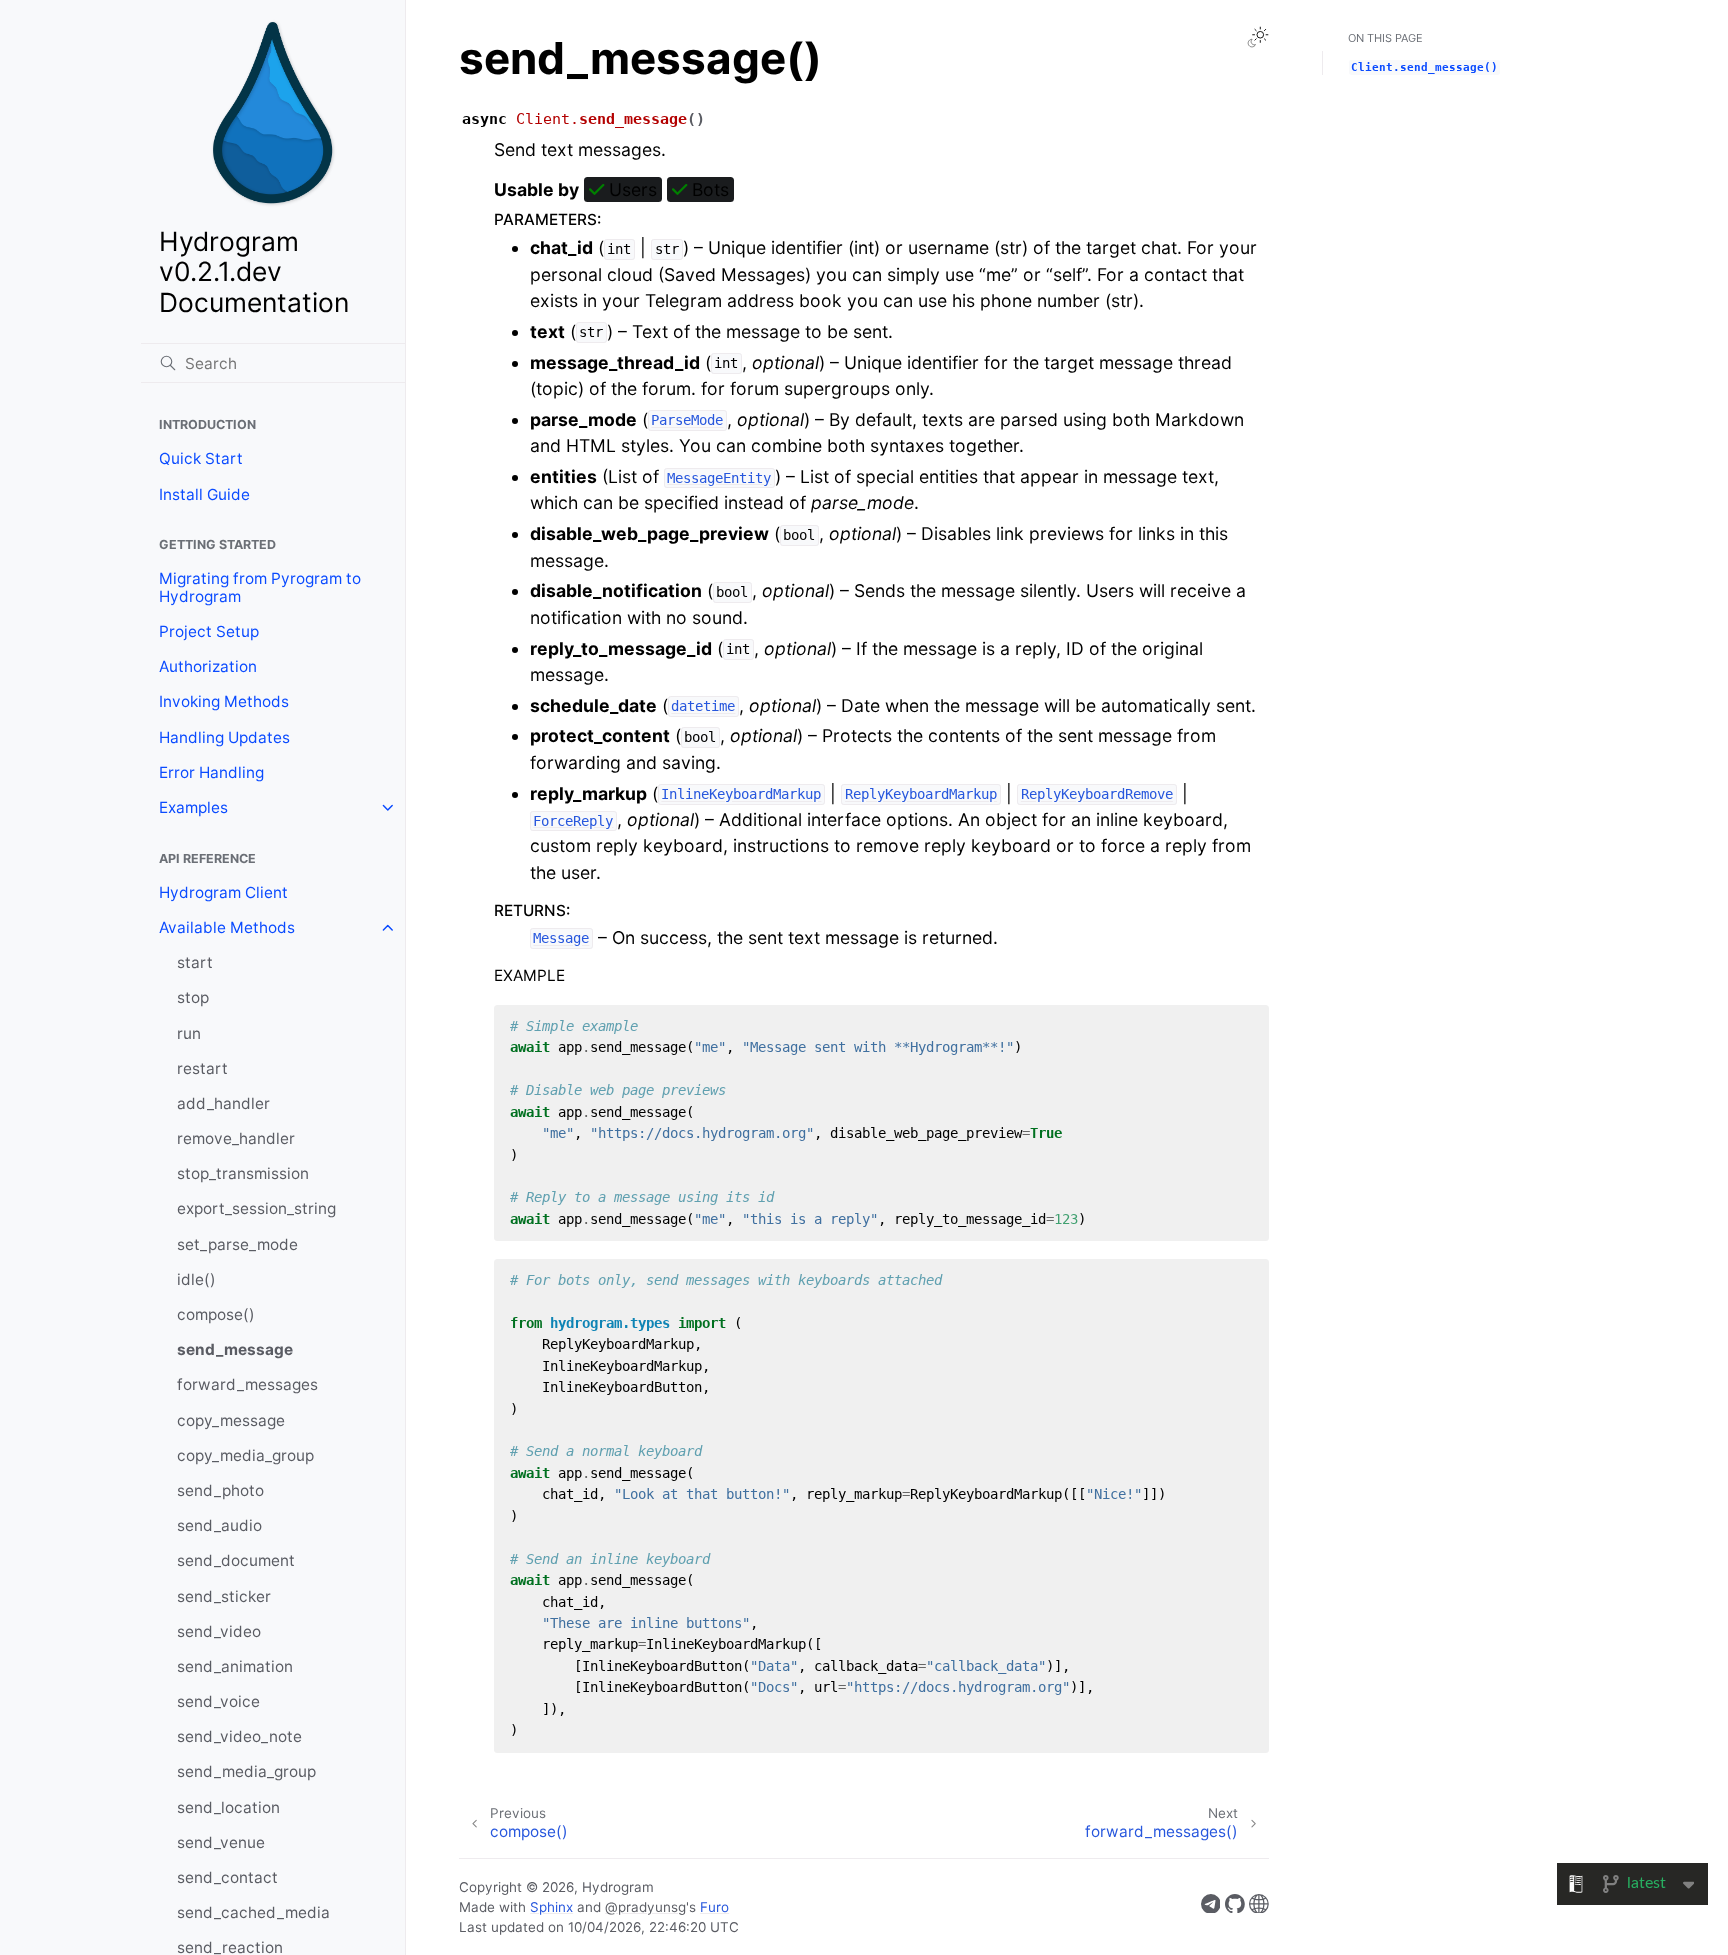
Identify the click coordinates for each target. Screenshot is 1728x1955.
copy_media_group (245, 1455)
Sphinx (551, 1907)
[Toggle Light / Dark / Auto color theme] (1258, 37)
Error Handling (211, 772)
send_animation (235, 1666)
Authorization (208, 666)
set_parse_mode (237, 1244)
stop (193, 997)
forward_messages (247, 1384)
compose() (216, 1314)
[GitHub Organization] (1235, 1907)
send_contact (227, 1877)
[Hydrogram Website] (1259, 1907)
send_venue (221, 1842)
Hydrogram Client (223, 892)
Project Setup (209, 631)
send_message (235, 1349)
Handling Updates (224, 737)
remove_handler (236, 1138)
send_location (228, 1807)
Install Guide (204, 494)
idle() (196, 1279)
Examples (193, 807)
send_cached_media (253, 1912)
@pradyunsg (645, 1907)
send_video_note (239, 1736)
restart (202, 1068)
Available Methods (227, 927)
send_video (219, 1631)
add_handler (223, 1103)
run (189, 1033)
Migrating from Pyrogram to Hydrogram (260, 587)
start (195, 962)
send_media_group (246, 1771)
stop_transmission (243, 1173)
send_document (236, 1560)
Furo (714, 1907)
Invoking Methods (224, 701)
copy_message (231, 1420)
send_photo (220, 1490)
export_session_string (256, 1208)
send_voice (218, 1701)
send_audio (219, 1525)
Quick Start (201, 458)
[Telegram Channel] (1211, 1907)
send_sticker (224, 1596)
